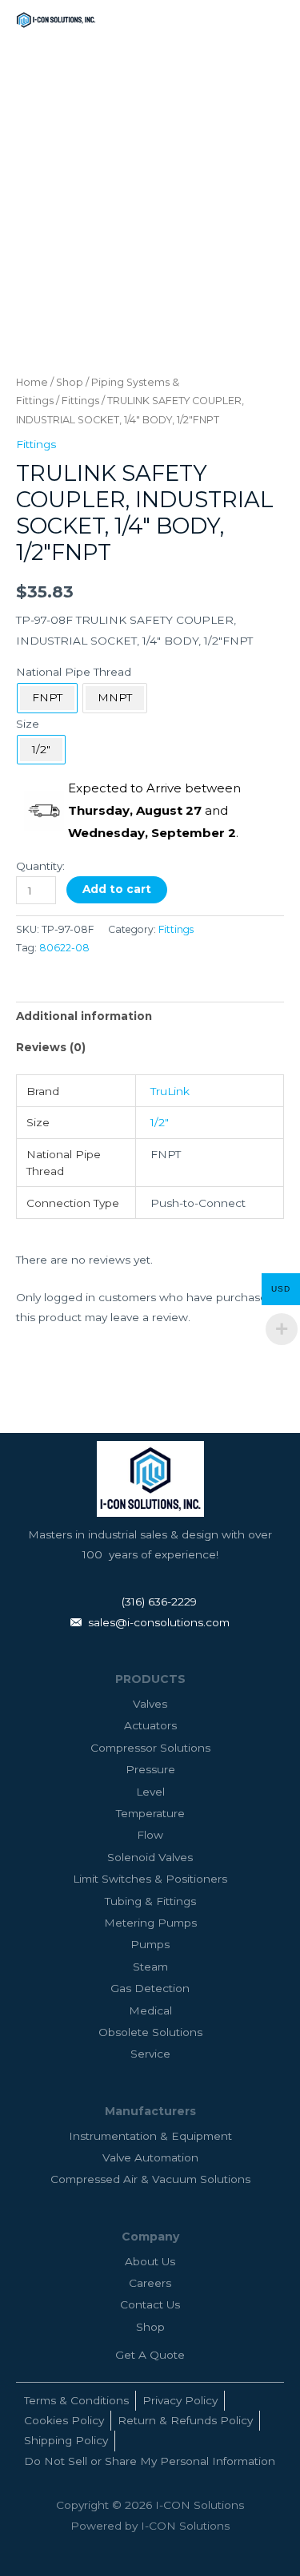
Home (32, 382)
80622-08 (64, 948)
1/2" (160, 1122)
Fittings (80, 401)
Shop (70, 382)
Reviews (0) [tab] (51, 1047)
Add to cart (117, 889)
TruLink (170, 1091)
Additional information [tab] (84, 1016)
